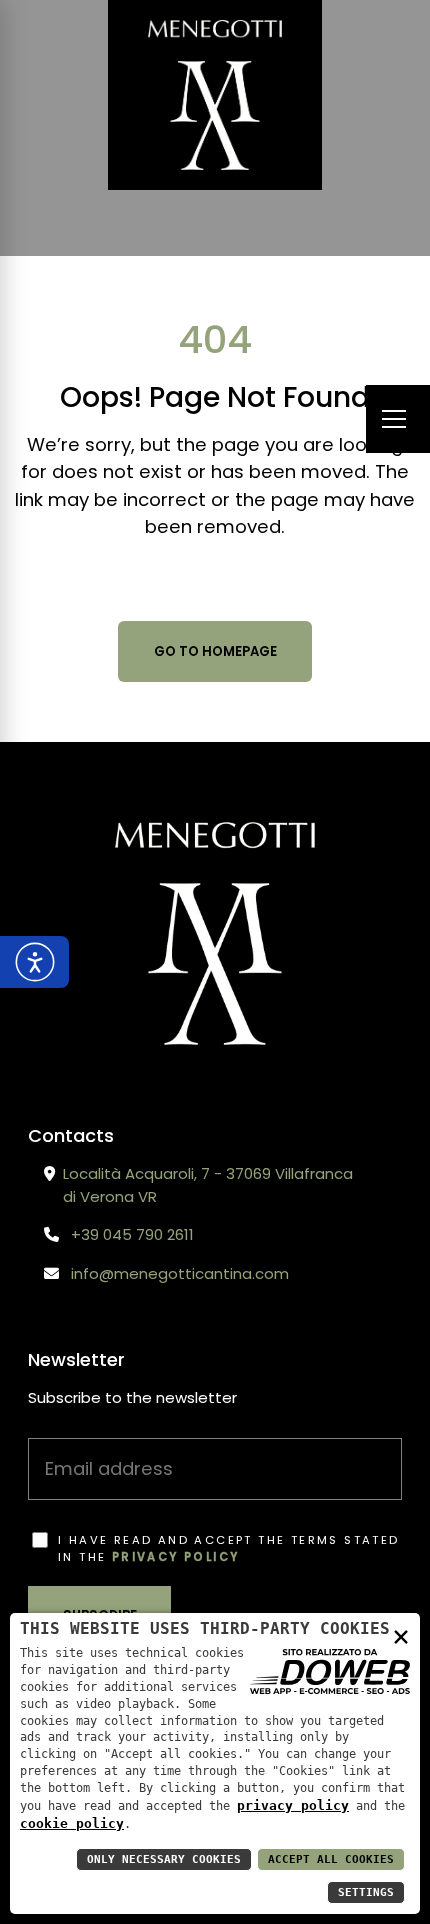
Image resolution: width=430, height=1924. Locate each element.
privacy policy (176, 1557)
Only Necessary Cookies (164, 1859)
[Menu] (398, 419)
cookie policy (72, 1823)
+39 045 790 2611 (132, 1234)
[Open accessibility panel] (34, 962)
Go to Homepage (215, 651)
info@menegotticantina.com (180, 1273)
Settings (366, 1892)
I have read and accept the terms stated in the (229, 1548)
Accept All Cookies (331, 1859)
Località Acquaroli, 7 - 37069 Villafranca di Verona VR (208, 1185)
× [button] (401, 1635)
